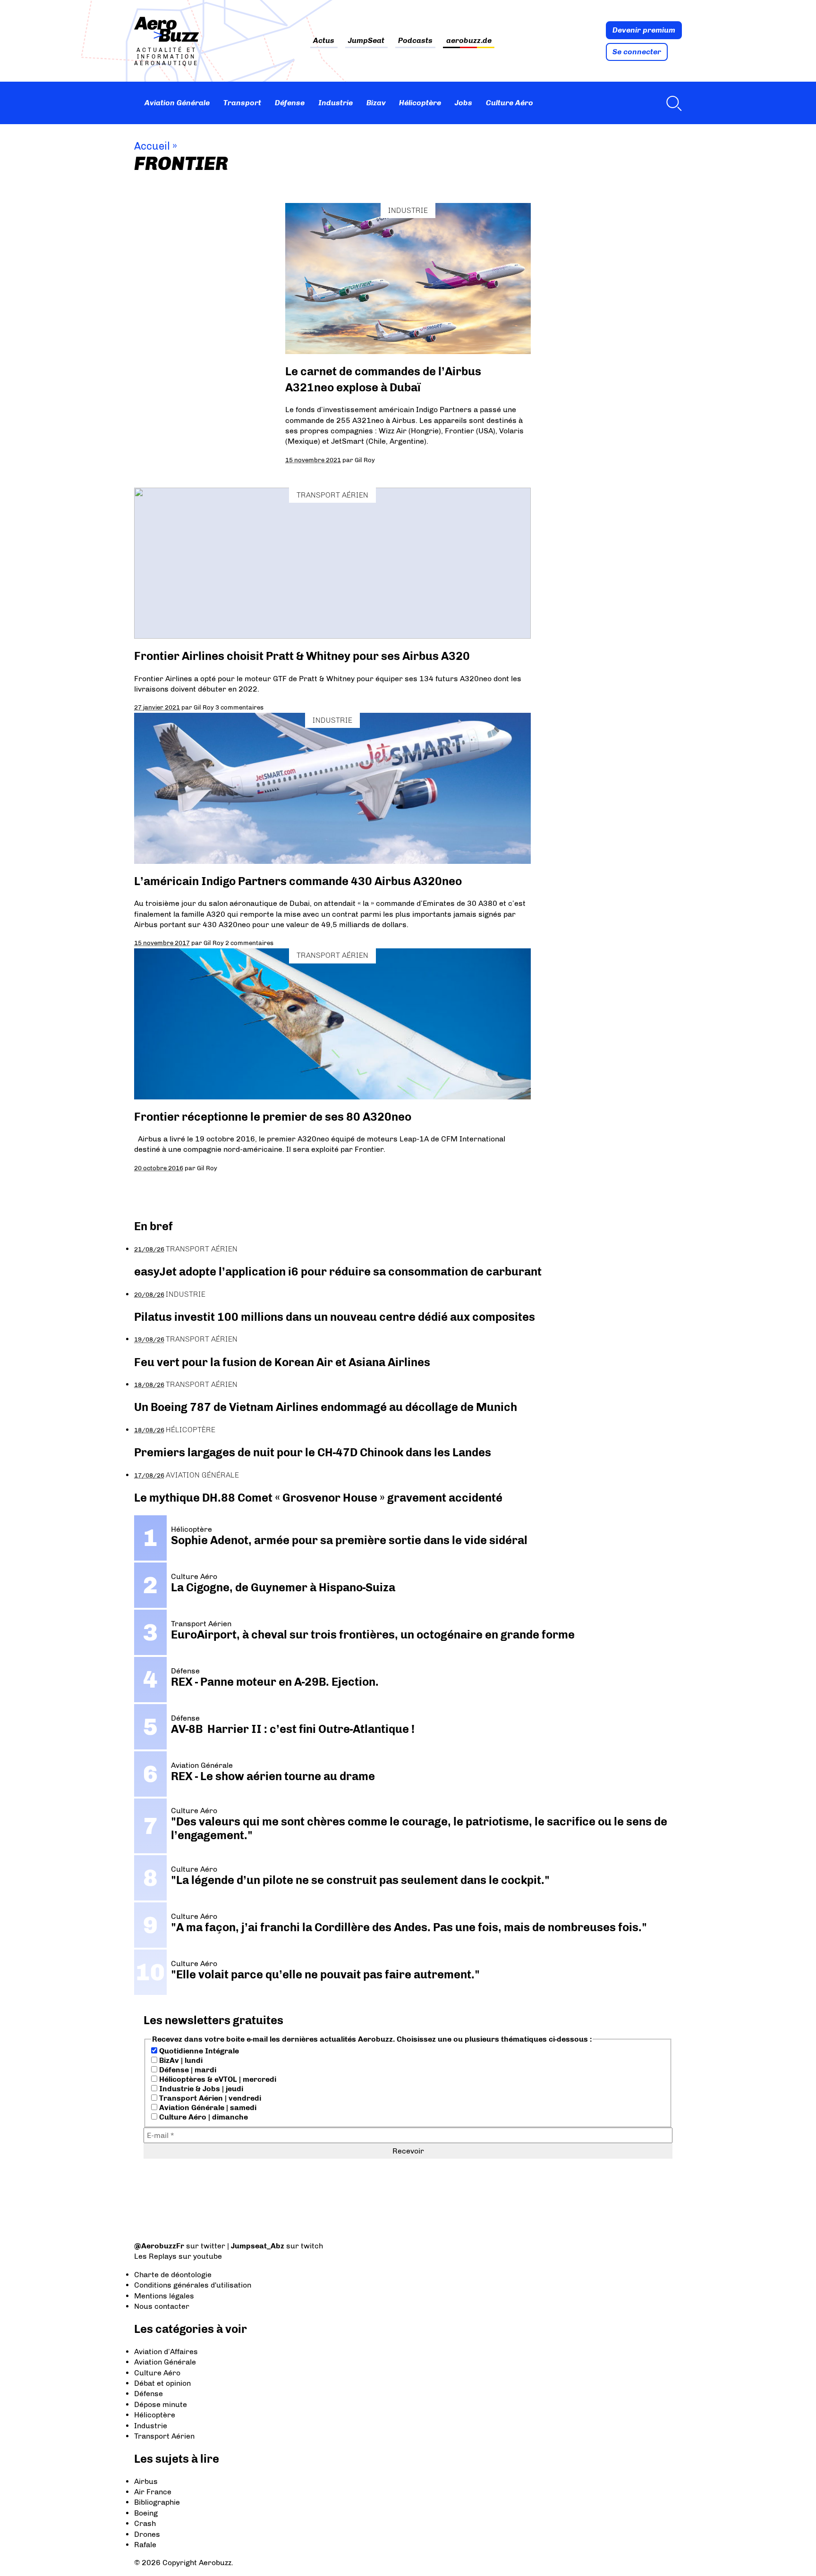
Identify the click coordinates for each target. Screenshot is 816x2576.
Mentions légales (164, 2296)
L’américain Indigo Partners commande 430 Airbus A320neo (298, 881)
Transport (242, 103)
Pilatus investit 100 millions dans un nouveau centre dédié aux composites (335, 1317)
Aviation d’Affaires (166, 2352)
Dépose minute (161, 2404)
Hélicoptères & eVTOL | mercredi (217, 2079)
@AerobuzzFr (159, 2246)
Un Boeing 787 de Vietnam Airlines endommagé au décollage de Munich (326, 1407)
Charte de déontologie (173, 2275)
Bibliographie (157, 2502)
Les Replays (155, 2256)
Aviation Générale (177, 103)
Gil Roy (365, 460)
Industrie (336, 103)
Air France (153, 2492)
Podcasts (415, 41)
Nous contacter (162, 2306)
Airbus (146, 2481)
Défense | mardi (187, 2070)
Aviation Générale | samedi (207, 2107)
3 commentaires (239, 707)
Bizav (376, 103)
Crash (145, 2523)
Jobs (463, 103)
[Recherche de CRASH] (671, 103)
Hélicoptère (420, 103)
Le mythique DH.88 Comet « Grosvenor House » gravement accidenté (318, 1498)
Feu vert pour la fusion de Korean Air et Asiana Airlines (282, 1362)
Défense (290, 103)
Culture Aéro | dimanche (203, 2117)
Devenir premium (644, 30)
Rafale (145, 2545)
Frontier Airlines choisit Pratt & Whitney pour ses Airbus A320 (302, 656)
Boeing (146, 2513)
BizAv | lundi (180, 2060)
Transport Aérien (332, 495)
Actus (324, 41)
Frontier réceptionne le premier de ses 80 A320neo (273, 1117)
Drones (147, 2534)
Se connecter (637, 52)
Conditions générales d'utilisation (193, 2285)
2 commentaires (249, 943)
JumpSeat (366, 41)
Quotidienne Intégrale (198, 2051)
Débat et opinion (162, 2383)
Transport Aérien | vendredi (209, 2098)
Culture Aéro (510, 103)
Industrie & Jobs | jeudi (200, 2089)
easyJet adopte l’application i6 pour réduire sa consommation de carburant (339, 1271)
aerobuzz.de (469, 41)
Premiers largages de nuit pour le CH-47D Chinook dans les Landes (313, 1452)
